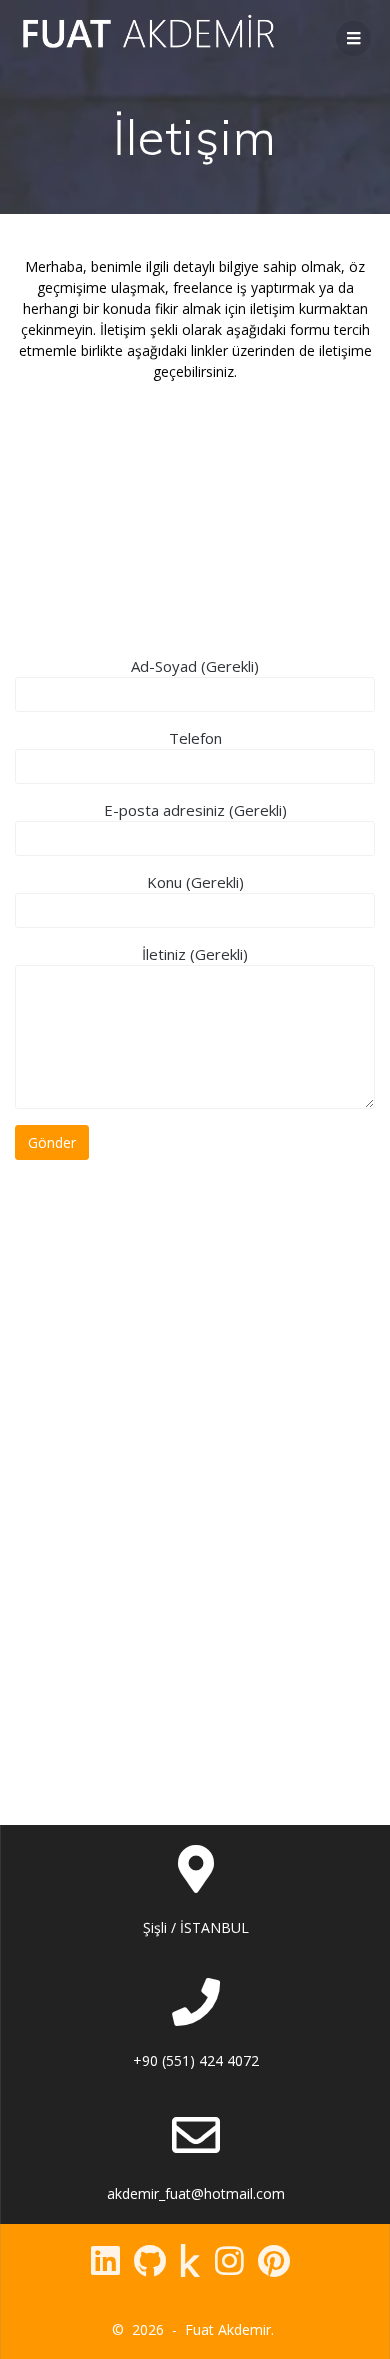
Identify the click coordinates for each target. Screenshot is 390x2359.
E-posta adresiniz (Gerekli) (195, 810)
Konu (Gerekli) (195, 882)
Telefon (195, 738)
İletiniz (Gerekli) (195, 954)
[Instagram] (229, 2260)
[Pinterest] (274, 2260)
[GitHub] (150, 2260)
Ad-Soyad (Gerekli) (195, 666)
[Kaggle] (190, 2260)
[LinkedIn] (105, 2260)
